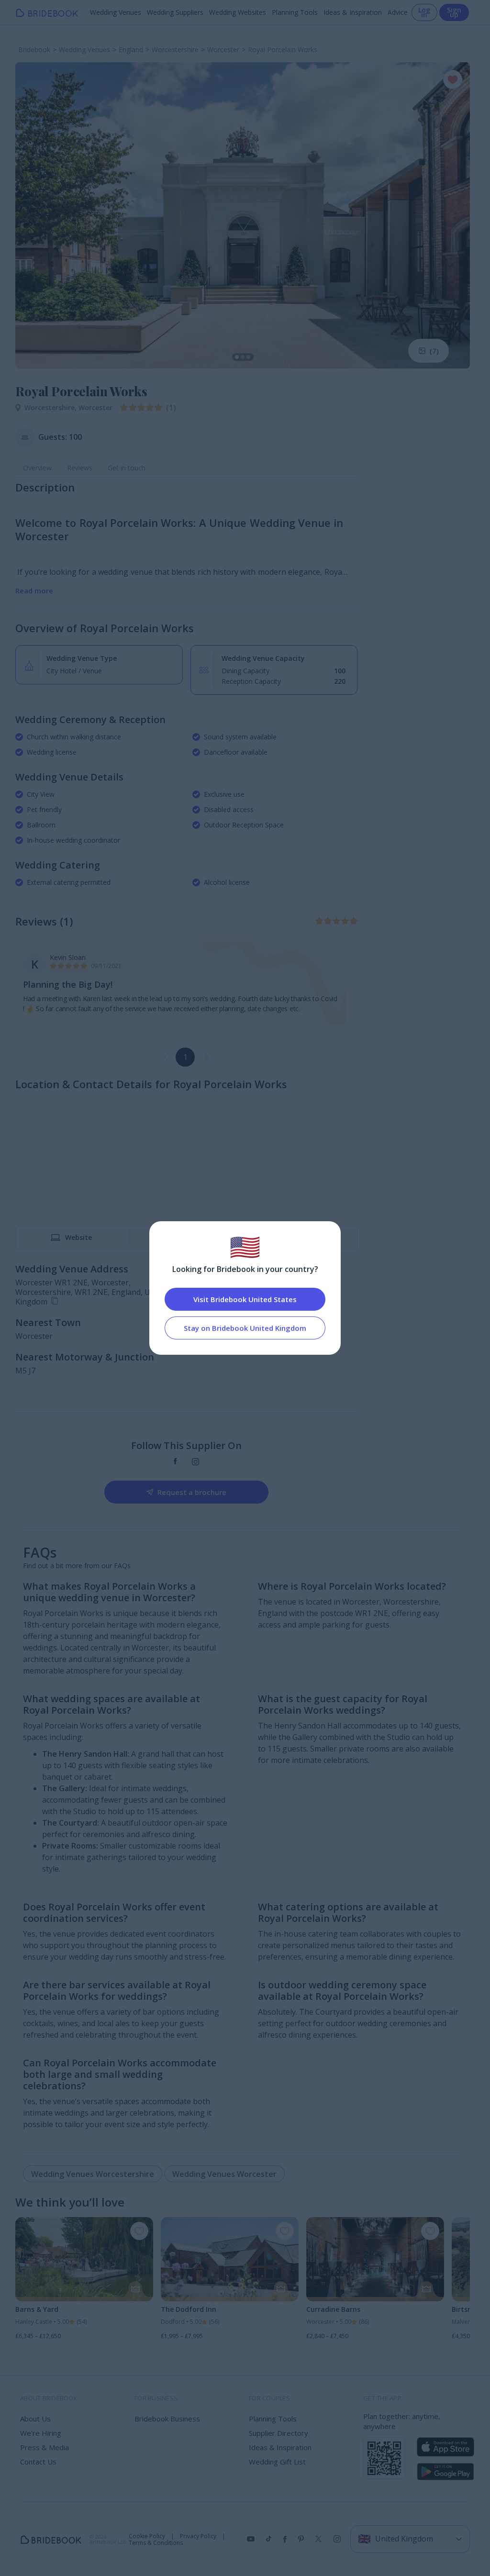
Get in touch (127, 468)
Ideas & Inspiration (353, 12)
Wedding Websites (238, 12)
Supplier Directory (278, 2433)
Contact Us (38, 2462)
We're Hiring (41, 2433)
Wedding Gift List (277, 2462)
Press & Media (45, 2447)
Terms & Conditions (156, 2543)
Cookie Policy (147, 2536)
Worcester (95, 407)
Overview (37, 468)
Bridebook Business (167, 2419)
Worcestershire (51, 407)
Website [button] (78, 1237)
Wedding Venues (116, 12)
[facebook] (175, 1462)
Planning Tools (295, 12)
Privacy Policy (198, 2536)
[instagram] (195, 1462)
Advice (398, 12)
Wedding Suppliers (175, 12)
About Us (35, 2419)
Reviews (80, 468)
